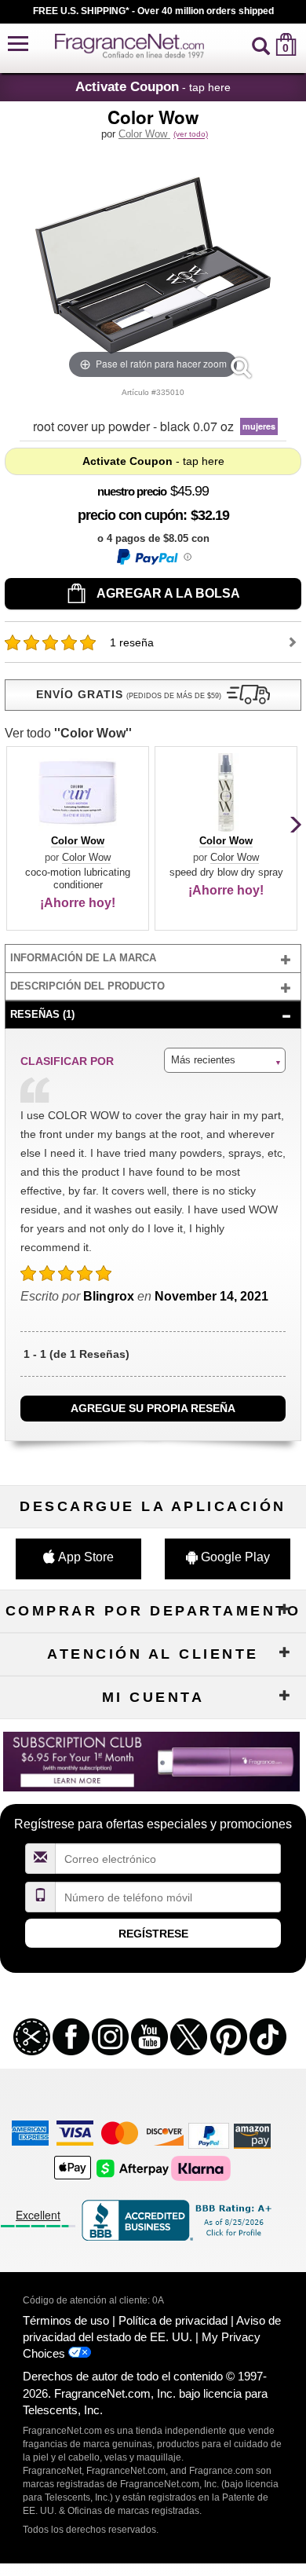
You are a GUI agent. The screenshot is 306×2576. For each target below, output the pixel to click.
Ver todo (68, 733)
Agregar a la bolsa (167, 593)
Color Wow (144, 134)
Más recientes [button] (203, 1060)
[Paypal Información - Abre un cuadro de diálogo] (153, 557)
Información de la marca (83, 958)
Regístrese (153, 1934)
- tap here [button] (153, 86)
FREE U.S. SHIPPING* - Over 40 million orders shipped (153, 11)
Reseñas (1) (42, 1014)
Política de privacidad (173, 2320)
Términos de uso (66, 2320)
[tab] (153, 959)
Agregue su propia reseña (153, 1408)
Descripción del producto (87, 986)
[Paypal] (209, 2135)
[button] (18, 44)
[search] (261, 44)
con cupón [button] (130, 515)
